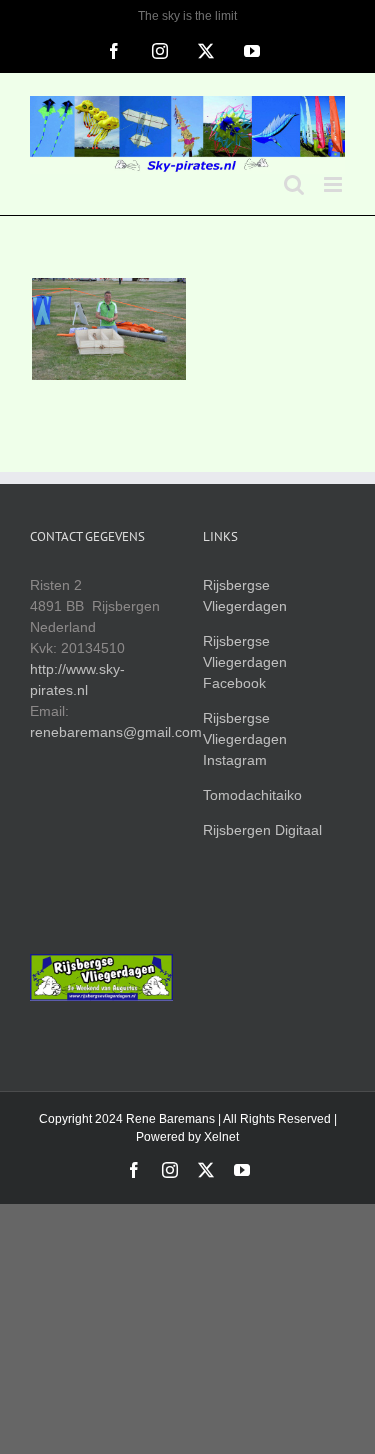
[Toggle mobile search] (294, 184)
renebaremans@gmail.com (116, 732)
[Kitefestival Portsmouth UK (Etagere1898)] (109, 329)
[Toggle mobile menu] (334, 184)
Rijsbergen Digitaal (262, 830)
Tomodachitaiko (252, 795)
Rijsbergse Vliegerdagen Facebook (245, 662)
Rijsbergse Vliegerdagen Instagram (245, 739)
